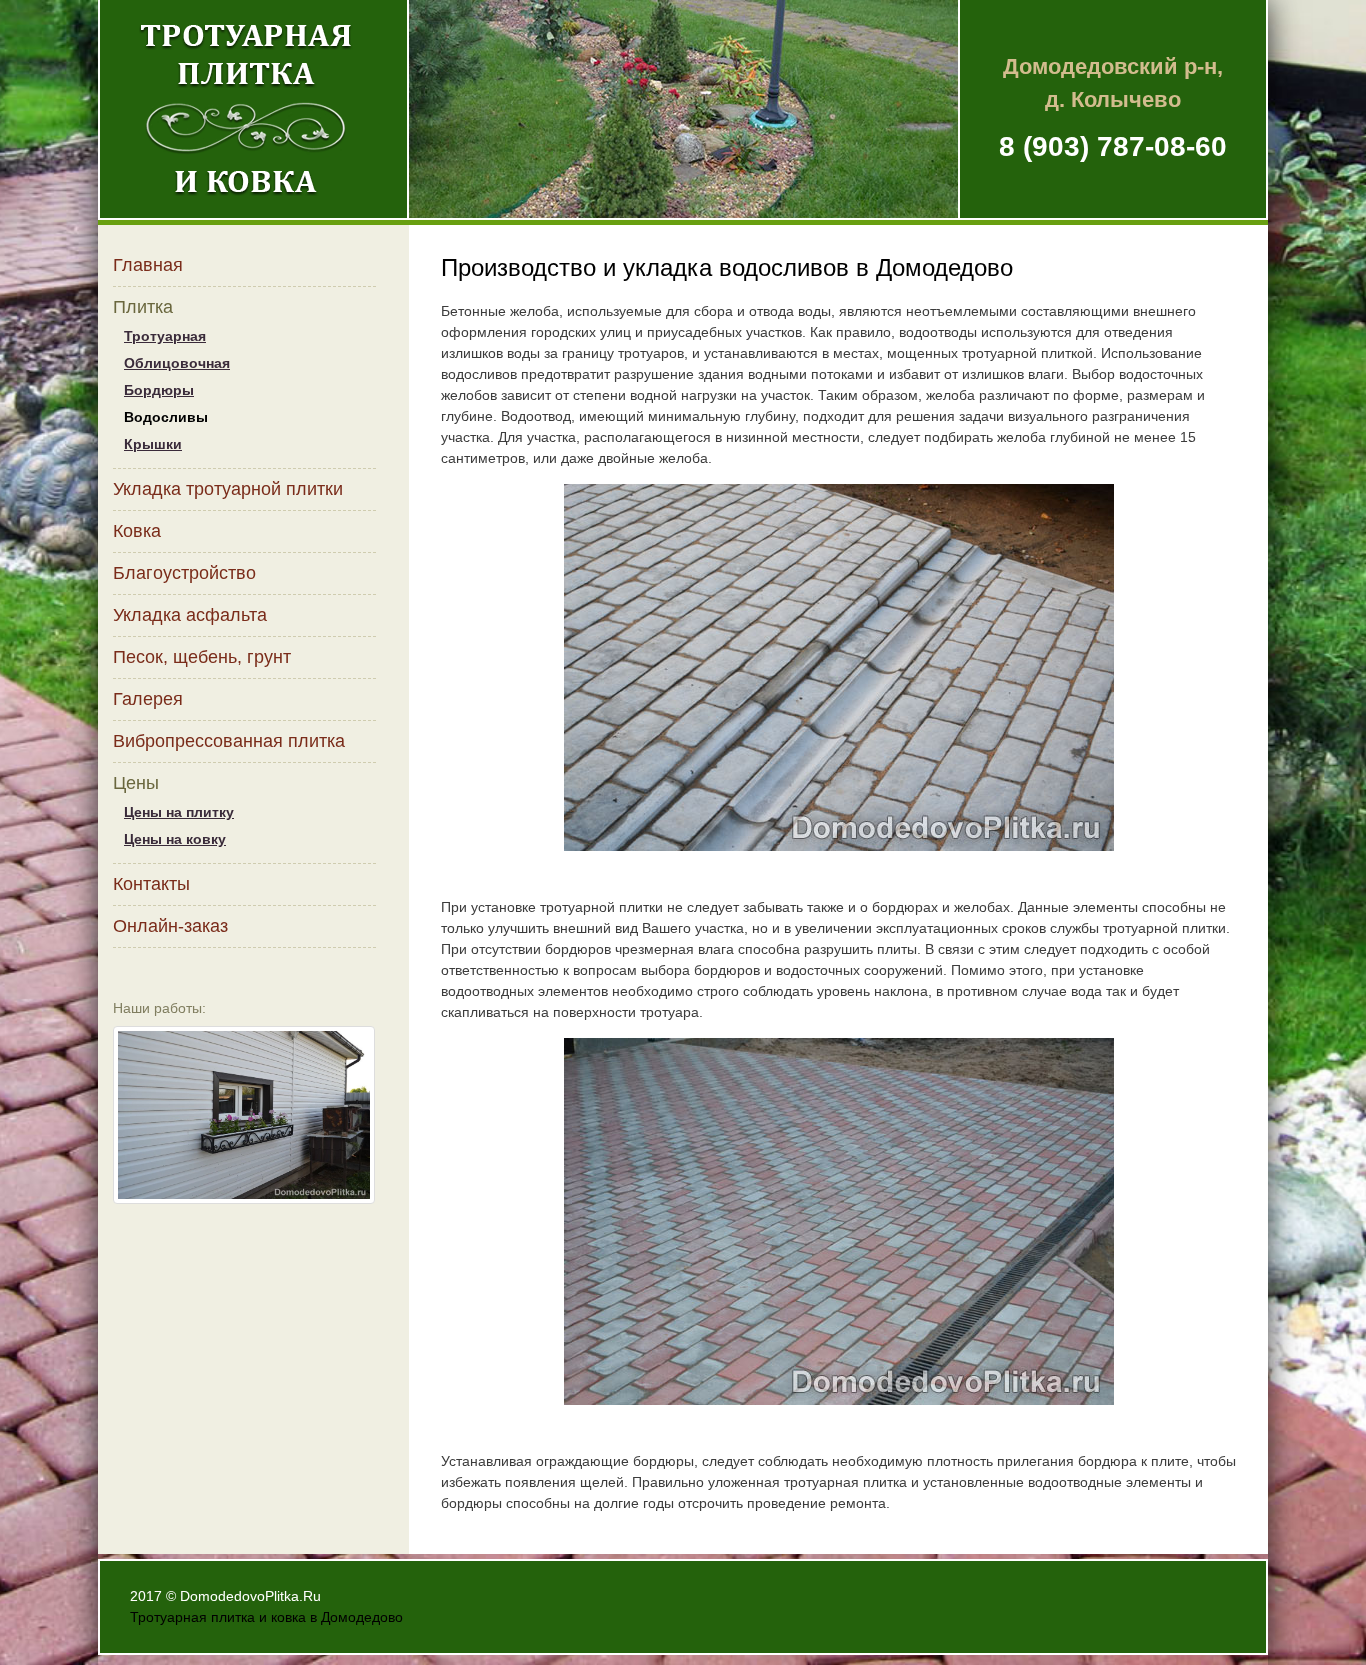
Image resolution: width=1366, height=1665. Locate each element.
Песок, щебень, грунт (202, 657)
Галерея (148, 699)
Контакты (151, 884)
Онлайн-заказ (170, 926)
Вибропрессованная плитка (229, 741)
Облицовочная (177, 363)
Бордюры (159, 390)
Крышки (153, 444)
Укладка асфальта (190, 615)
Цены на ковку (175, 839)
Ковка (137, 531)
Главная (148, 265)
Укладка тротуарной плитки (228, 489)
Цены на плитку (179, 812)
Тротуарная (165, 336)
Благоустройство (184, 573)
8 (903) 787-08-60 (1113, 146)
